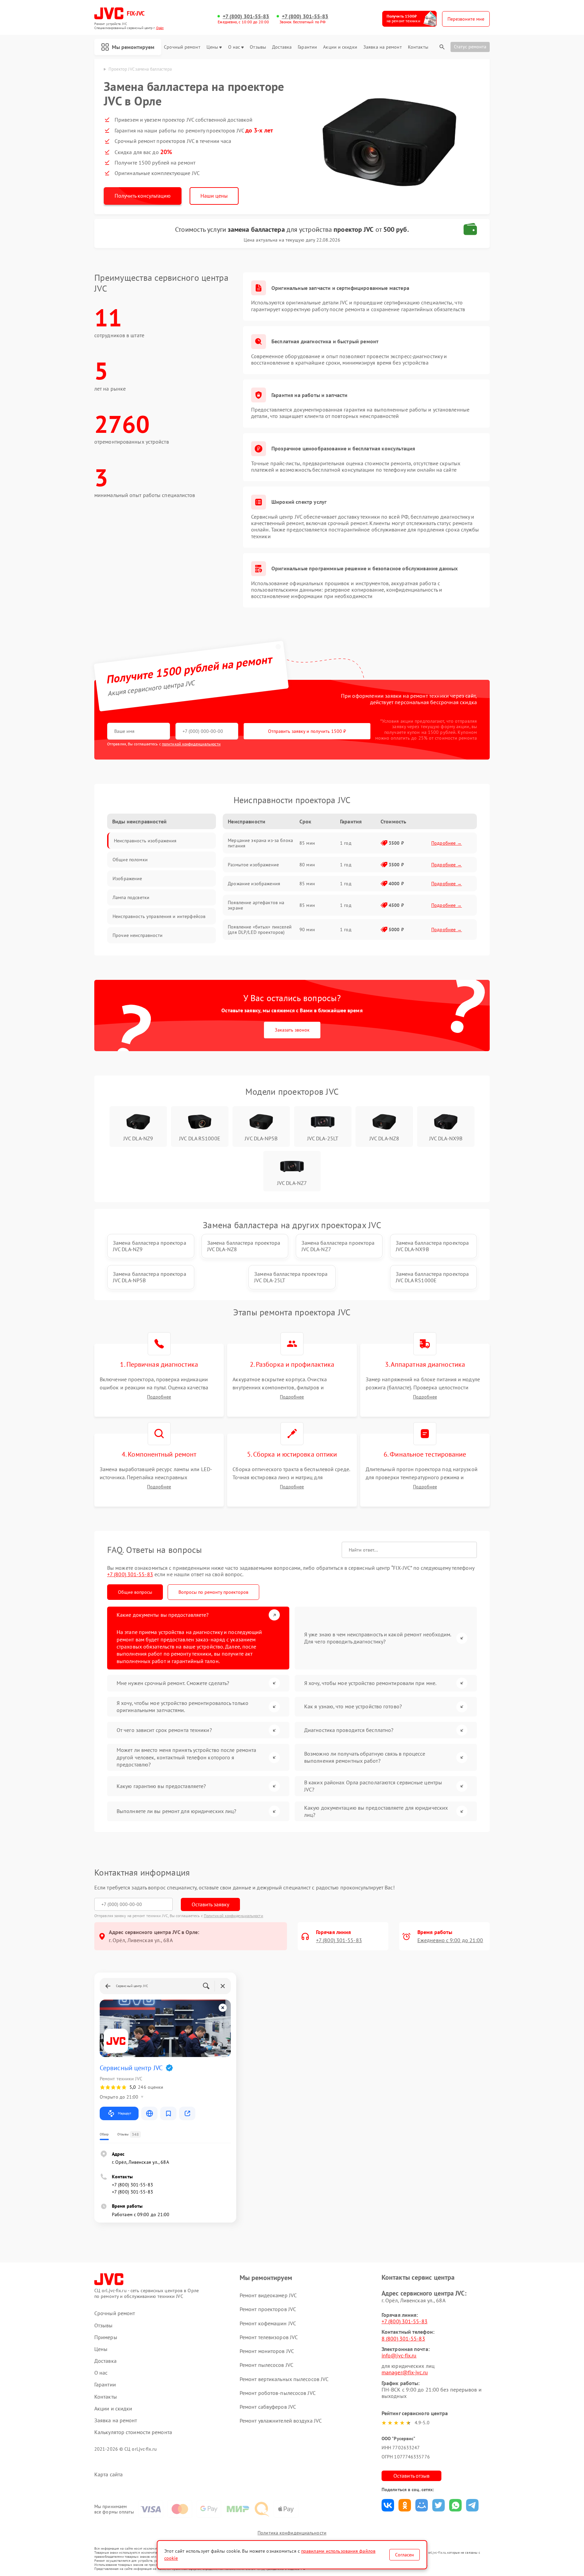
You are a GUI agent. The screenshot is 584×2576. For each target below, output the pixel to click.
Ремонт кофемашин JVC (268, 2323)
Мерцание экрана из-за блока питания (260, 843)
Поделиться (388, 2505)
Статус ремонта (470, 47)
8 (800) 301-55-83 (403, 2338)
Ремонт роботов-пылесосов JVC (278, 2393)
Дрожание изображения (254, 884)
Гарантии (307, 47)
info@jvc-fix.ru (399, 2355)
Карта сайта (108, 2474)
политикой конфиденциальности (191, 744)
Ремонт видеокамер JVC (268, 2295)
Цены (212, 47)
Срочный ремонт (182, 47)
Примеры (106, 2337)
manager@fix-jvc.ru (405, 2372)
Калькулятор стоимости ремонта (133, 2432)
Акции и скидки (340, 47)
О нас (234, 47)
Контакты (418, 47)
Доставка (282, 47)
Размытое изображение (253, 865)
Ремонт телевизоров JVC (269, 2337)
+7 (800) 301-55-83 (246, 16)
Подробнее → (447, 843)
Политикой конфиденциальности (234, 1916)
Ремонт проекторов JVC (268, 2309)
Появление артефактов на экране (256, 905)
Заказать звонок (292, 1030)
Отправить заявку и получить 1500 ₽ (307, 731)
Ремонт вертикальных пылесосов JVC (284, 2379)
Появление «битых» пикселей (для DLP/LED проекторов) (260, 930)
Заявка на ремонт (383, 47)
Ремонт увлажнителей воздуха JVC (281, 2421)
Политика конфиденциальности (292, 2533)
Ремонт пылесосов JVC (266, 2365)
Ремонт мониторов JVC (267, 2351)
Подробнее (159, 1397)
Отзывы (258, 47)
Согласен (405, 2555)
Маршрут (125, 2113)
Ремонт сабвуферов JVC (268, 2407)
